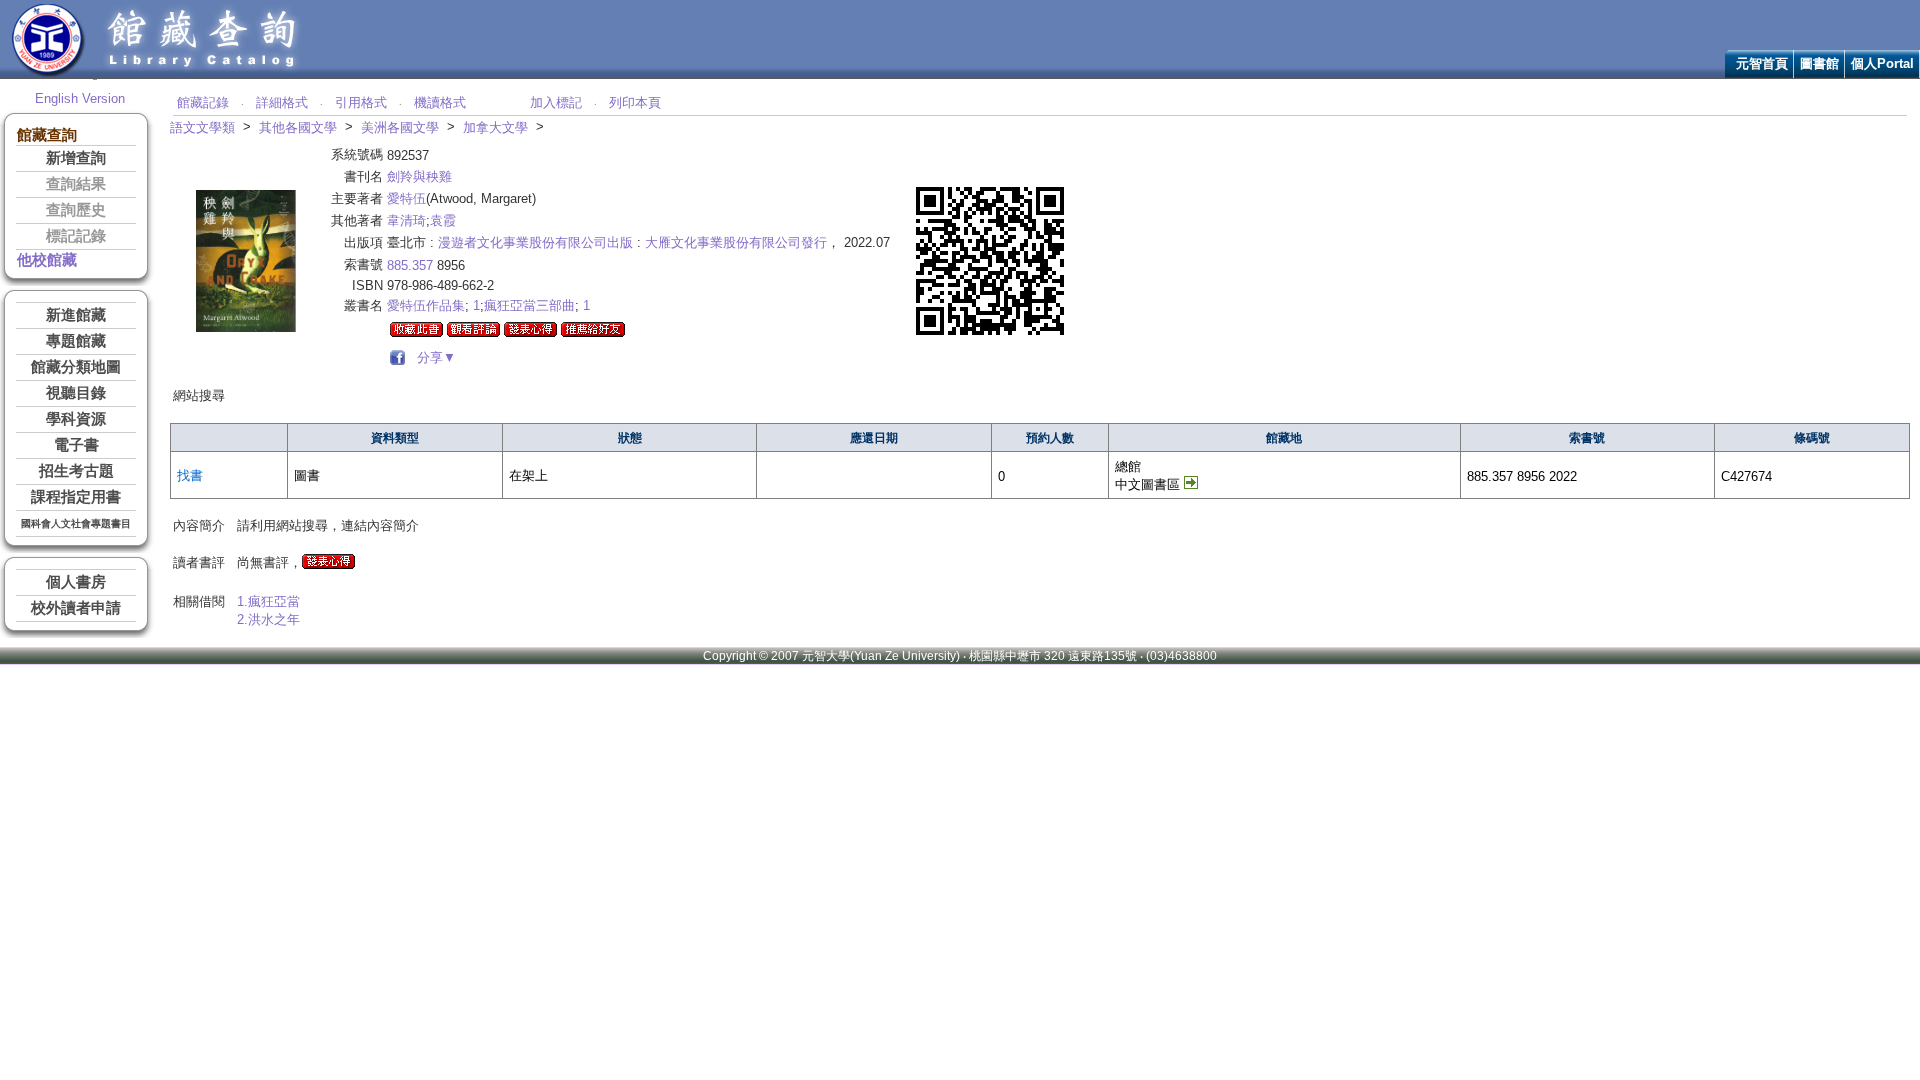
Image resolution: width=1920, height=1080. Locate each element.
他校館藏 (47, 260)
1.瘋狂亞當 (268, 601)
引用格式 (361, 102)
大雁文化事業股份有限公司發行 (736, 242)
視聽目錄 (76, 393)
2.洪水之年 (268, 619)
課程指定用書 (76, 497)
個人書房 (76, 582)
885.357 (410, 265)
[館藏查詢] (203, 73)
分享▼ (432, 357)
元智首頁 (1762, 63)
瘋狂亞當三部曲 (529, 305)
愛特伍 (406, 198)
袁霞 (443, 220)
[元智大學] (48, 73)
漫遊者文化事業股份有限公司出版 (535, 242)
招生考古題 (76, 471)
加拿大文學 (495, 127)
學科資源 (76, 419)
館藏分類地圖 (76, 367)
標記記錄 (76, 236)
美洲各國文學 (400, 127)
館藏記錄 (203, 102)
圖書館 (1819, 63)
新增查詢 (76, 158)
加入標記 (556, 102)
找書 (190, 475)
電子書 (76, 445)
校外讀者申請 (76, 608)
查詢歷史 (76, 210)
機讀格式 (440, 102)
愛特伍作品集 (426, 305)
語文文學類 (202, 127)
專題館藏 (76, 341)
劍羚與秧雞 (419, 176)
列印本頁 (635, 102)
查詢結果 (76, 184)
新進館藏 (76, 315)
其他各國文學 (298, 127)
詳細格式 (282, 102)
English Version (80, 98)
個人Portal (1882, 63)
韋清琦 (406, 220)
